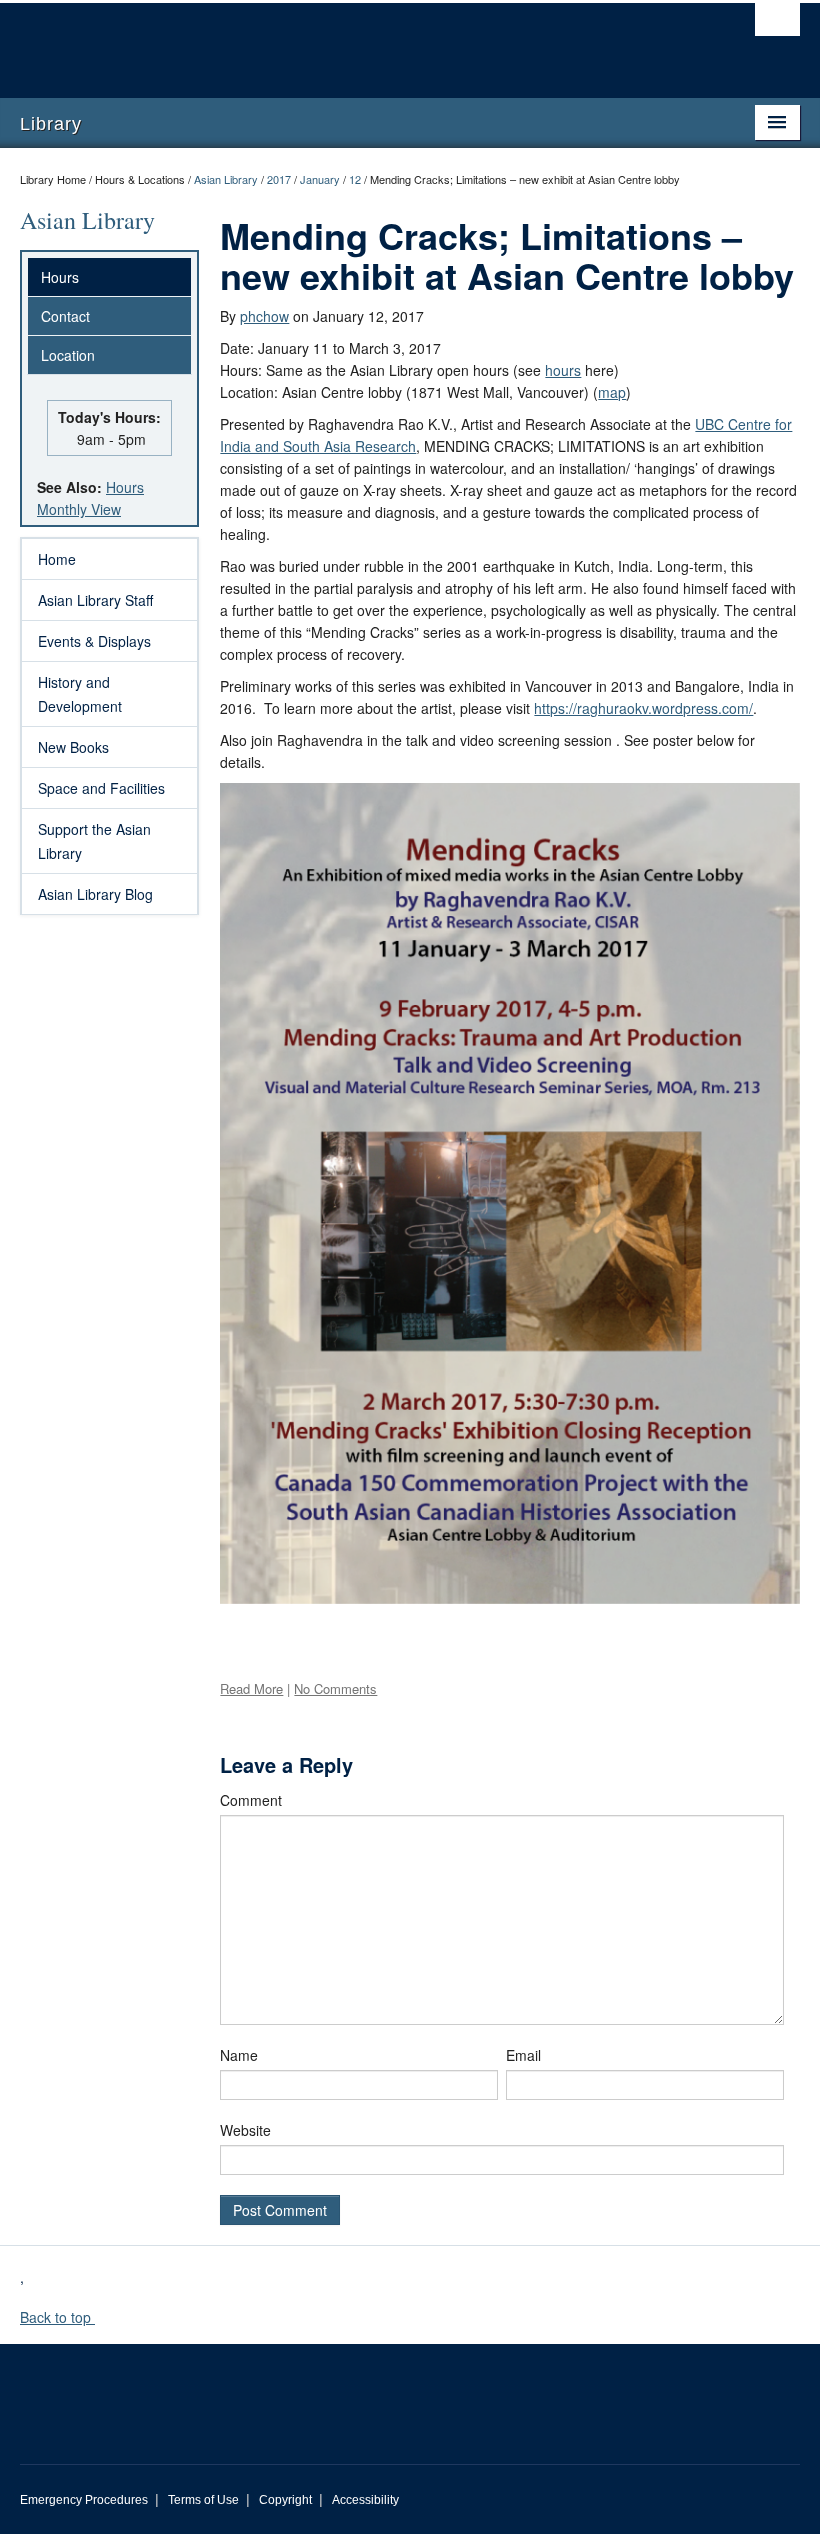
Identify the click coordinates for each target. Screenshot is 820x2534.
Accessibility (365, 2500)
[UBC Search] (777, 25)
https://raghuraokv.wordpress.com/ (643, 708)
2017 (279, 179)
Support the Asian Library (94, 841)
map (612, 392)
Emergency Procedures (84, 2500)
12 (355, 179)
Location (68, 355)
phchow (264, 316)
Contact (65, 316)
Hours (60, 277)
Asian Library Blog (95, 894)
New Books (73, 747)
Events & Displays (94, 641)
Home (57, 559)
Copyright (285, 2500)
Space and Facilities (101, 788)
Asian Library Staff (95, 600)
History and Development (80, 694)
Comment (251, 1800)
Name (239, 2055)
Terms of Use (203, 2500)
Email (523, 2055)
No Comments (335, 1688)
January (320, 179)
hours (563, 370)
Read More (251, 1688)
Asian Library (226, 179)
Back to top (57, 2317)
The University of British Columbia (351, 41)
